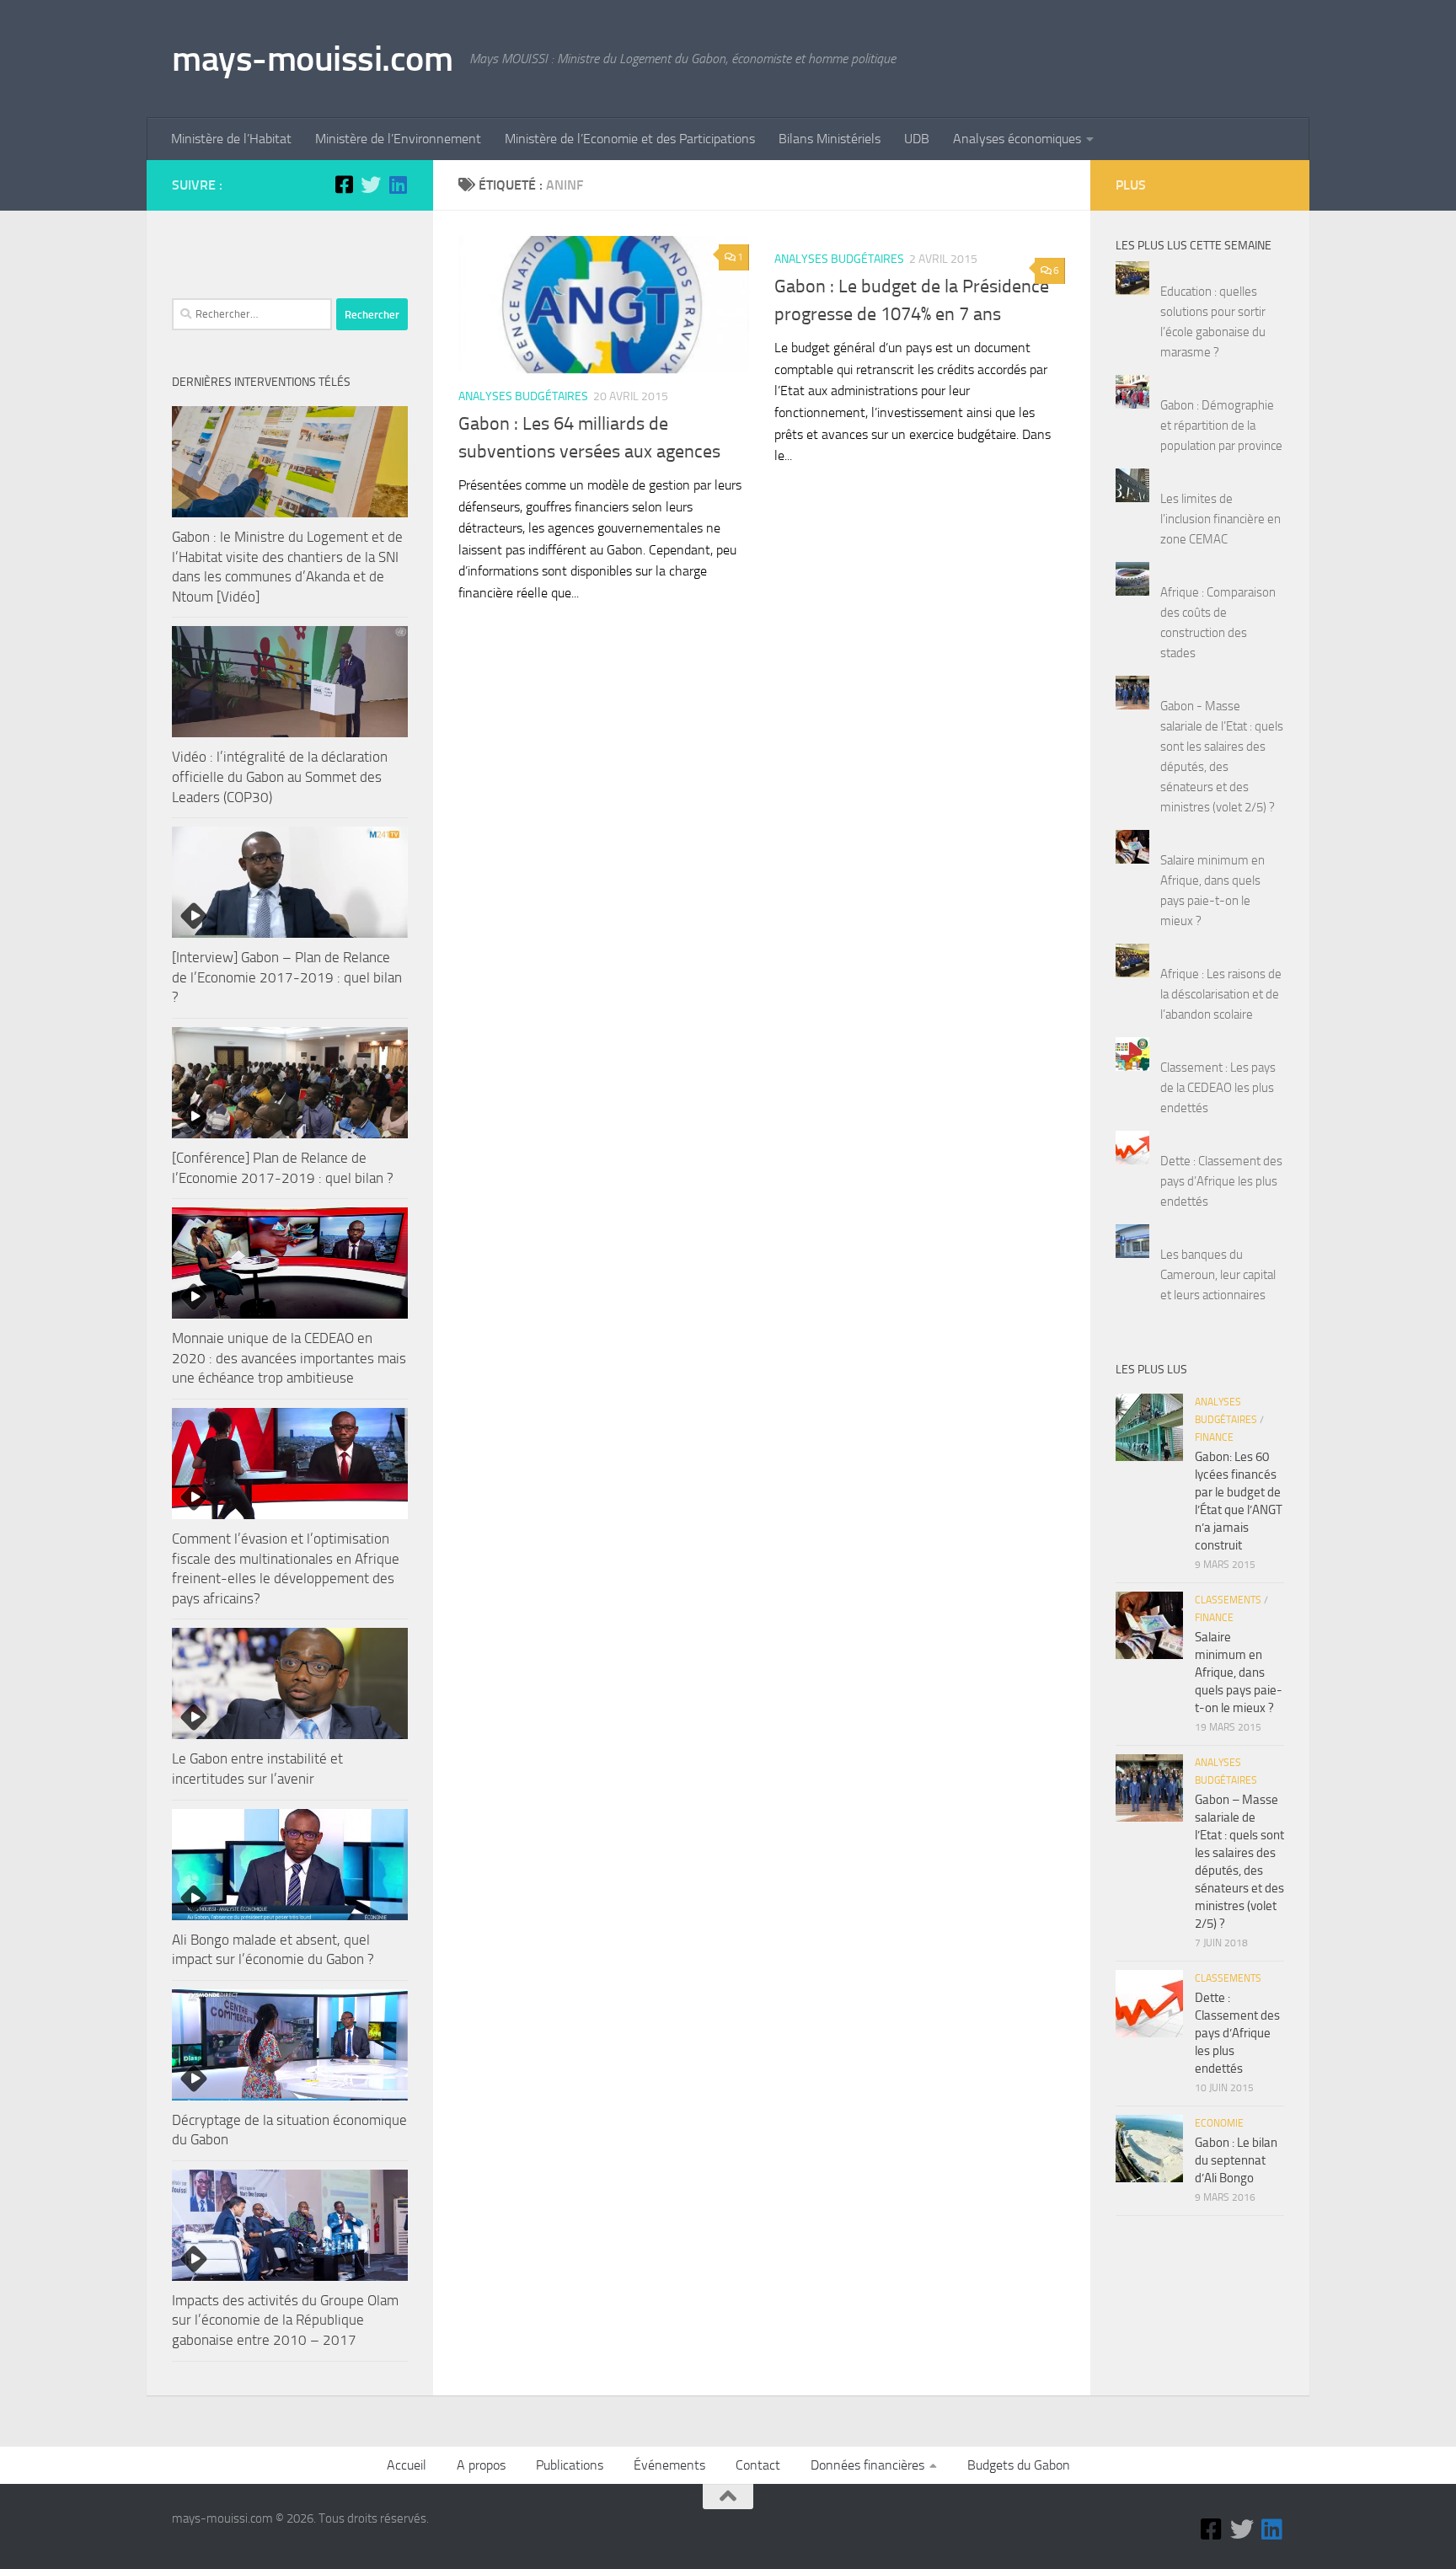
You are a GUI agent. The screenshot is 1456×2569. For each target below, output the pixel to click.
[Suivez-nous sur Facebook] (344, 185)
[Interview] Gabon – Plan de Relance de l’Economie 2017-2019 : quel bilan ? (287, 977)
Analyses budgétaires (523, 396)
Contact (758, 2465)
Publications (570, 2465)
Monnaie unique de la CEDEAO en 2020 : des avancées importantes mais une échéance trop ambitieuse (289, 1358)
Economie (1219, 2123)
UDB (917, 139)
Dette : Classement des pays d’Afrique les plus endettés (1221, 1181)
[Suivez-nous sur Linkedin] (398, 185)
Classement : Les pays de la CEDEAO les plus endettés (1218, 1088)
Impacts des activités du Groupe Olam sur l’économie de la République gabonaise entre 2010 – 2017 (285, 2320)
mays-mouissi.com (312, 59)
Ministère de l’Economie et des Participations (630, 139)
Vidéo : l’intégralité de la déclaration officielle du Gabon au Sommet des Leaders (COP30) (280, 776)
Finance (1214, 1437)
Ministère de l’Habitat (231, 139)
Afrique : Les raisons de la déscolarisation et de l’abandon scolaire (1221, 994)
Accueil (407, 2465)
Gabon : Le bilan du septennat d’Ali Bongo (1236, 2160)
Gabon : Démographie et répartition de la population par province (1221, 425)
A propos (481, 2465)
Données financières (867, 2465)
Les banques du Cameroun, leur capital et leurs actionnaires (1218, 1275)
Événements (669, 2465)
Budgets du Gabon (1019, 2465)
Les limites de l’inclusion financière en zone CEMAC (1220, 519)
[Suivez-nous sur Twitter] (371, 185)
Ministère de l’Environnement (398, 139)
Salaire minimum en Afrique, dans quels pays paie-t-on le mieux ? (1239, 1673)
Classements (1228, 1600)
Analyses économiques (1017, 139)
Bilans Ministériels (830, 139)
